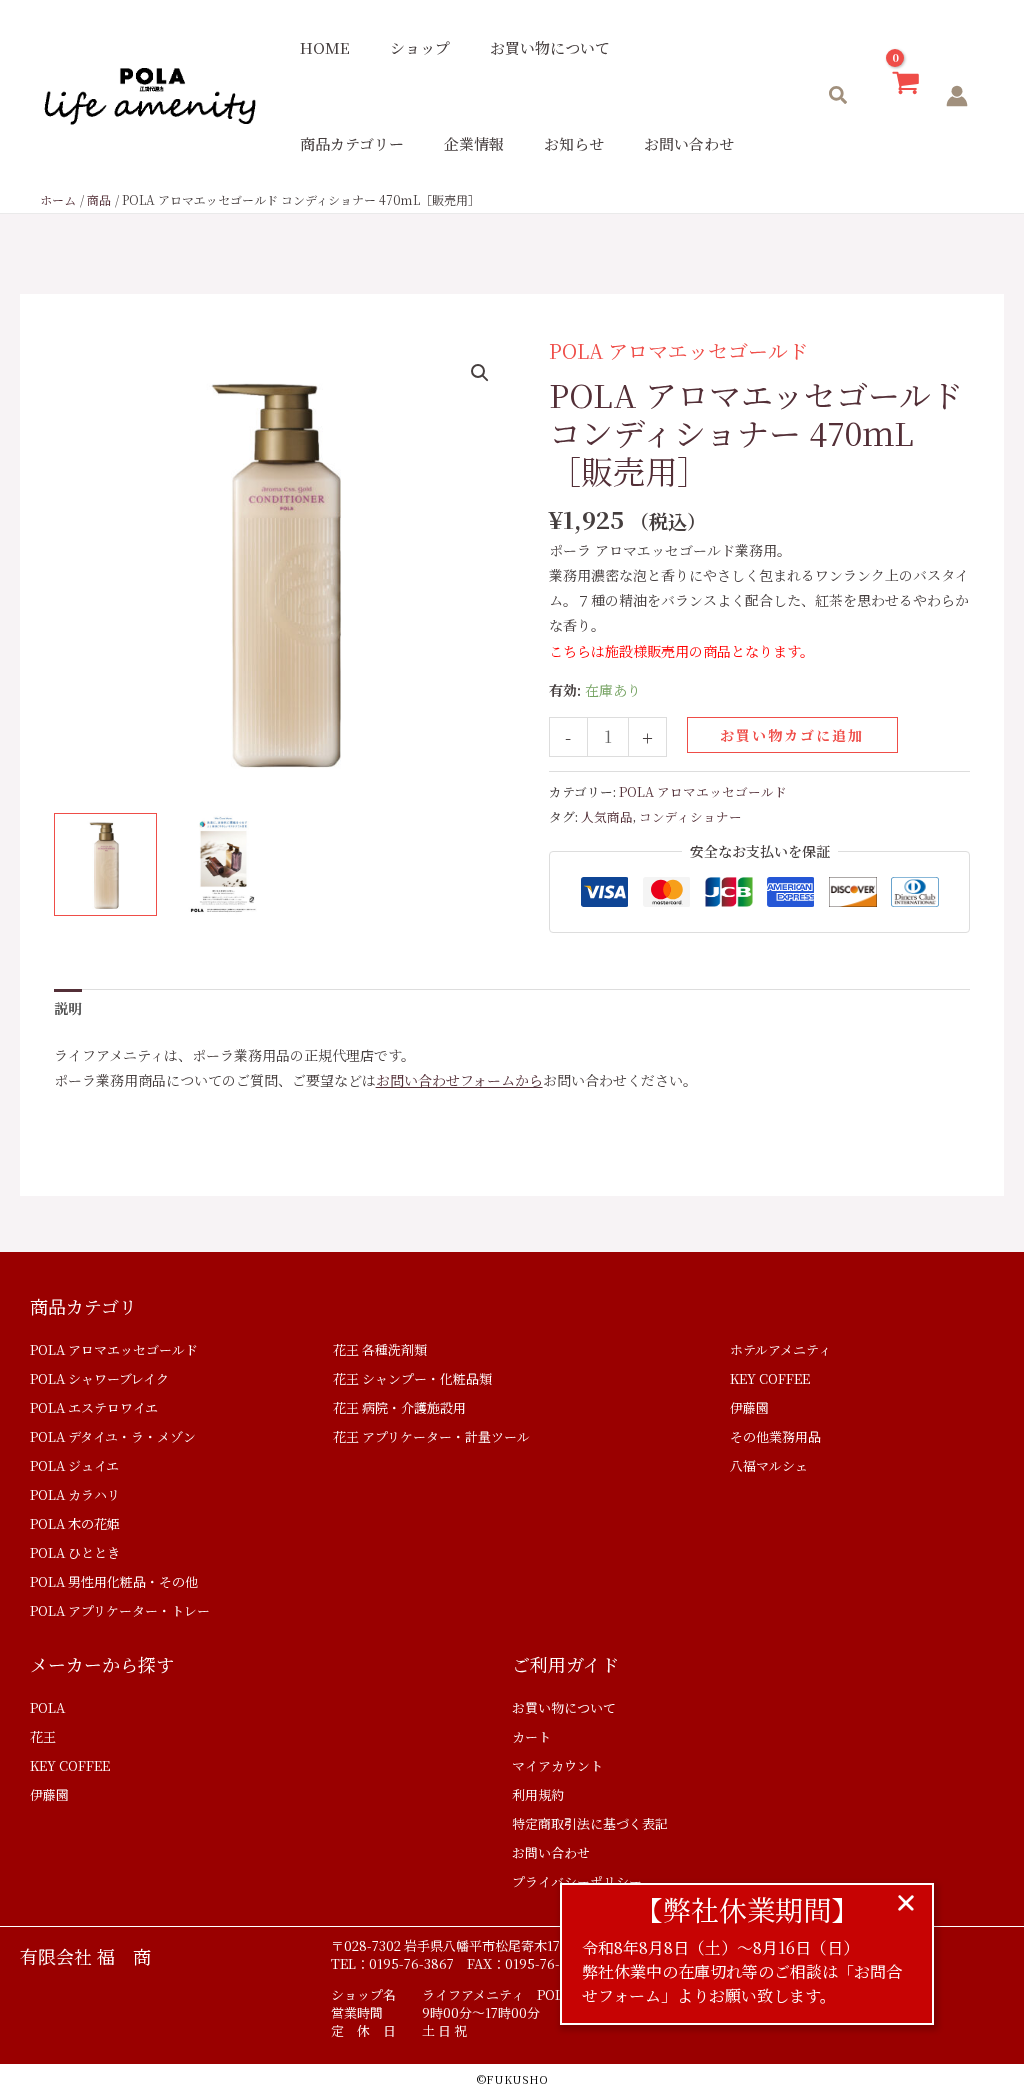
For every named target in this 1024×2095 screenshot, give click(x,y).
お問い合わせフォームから (459, 1080)
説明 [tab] (68, 1008)
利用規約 (538, 1794)
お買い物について (550, 47)
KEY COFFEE (770, 1378)
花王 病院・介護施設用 (399, 1407)
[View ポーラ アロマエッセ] (223, 864)
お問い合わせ (689, 143)
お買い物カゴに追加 (792, 735)
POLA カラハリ (75, 1494)
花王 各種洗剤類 (380, 1349)
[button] (839, 96)
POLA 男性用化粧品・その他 (114, 1581)
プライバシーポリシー (577, 1881)
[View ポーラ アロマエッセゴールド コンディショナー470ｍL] (105, 864)
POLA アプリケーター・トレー (120, 1610)
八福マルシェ (769, 1465)
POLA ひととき (75, 1552)
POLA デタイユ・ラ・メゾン (113, 1436)
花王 (43, 1736)
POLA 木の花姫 (75, 1523)
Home (325, 47)
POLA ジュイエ (74, 1465)
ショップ (420, 47)
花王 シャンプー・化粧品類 (412, 1378)
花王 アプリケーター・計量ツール (431, 1436)
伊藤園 (749, 1407)
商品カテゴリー (352, 143)
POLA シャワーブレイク (99, 1378)
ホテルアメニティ (780, 1349)
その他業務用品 (775, 1436)
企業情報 (474, 143)
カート (531, 1736)
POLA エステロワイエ (94, 1407)
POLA (47, 1707)
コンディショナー (690, 816)
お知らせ (574, 143)
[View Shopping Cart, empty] (905, 96)
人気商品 (607, 816)
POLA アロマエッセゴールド (678, 350)
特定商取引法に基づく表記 (590, 1823)
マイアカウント (557, 1765)
